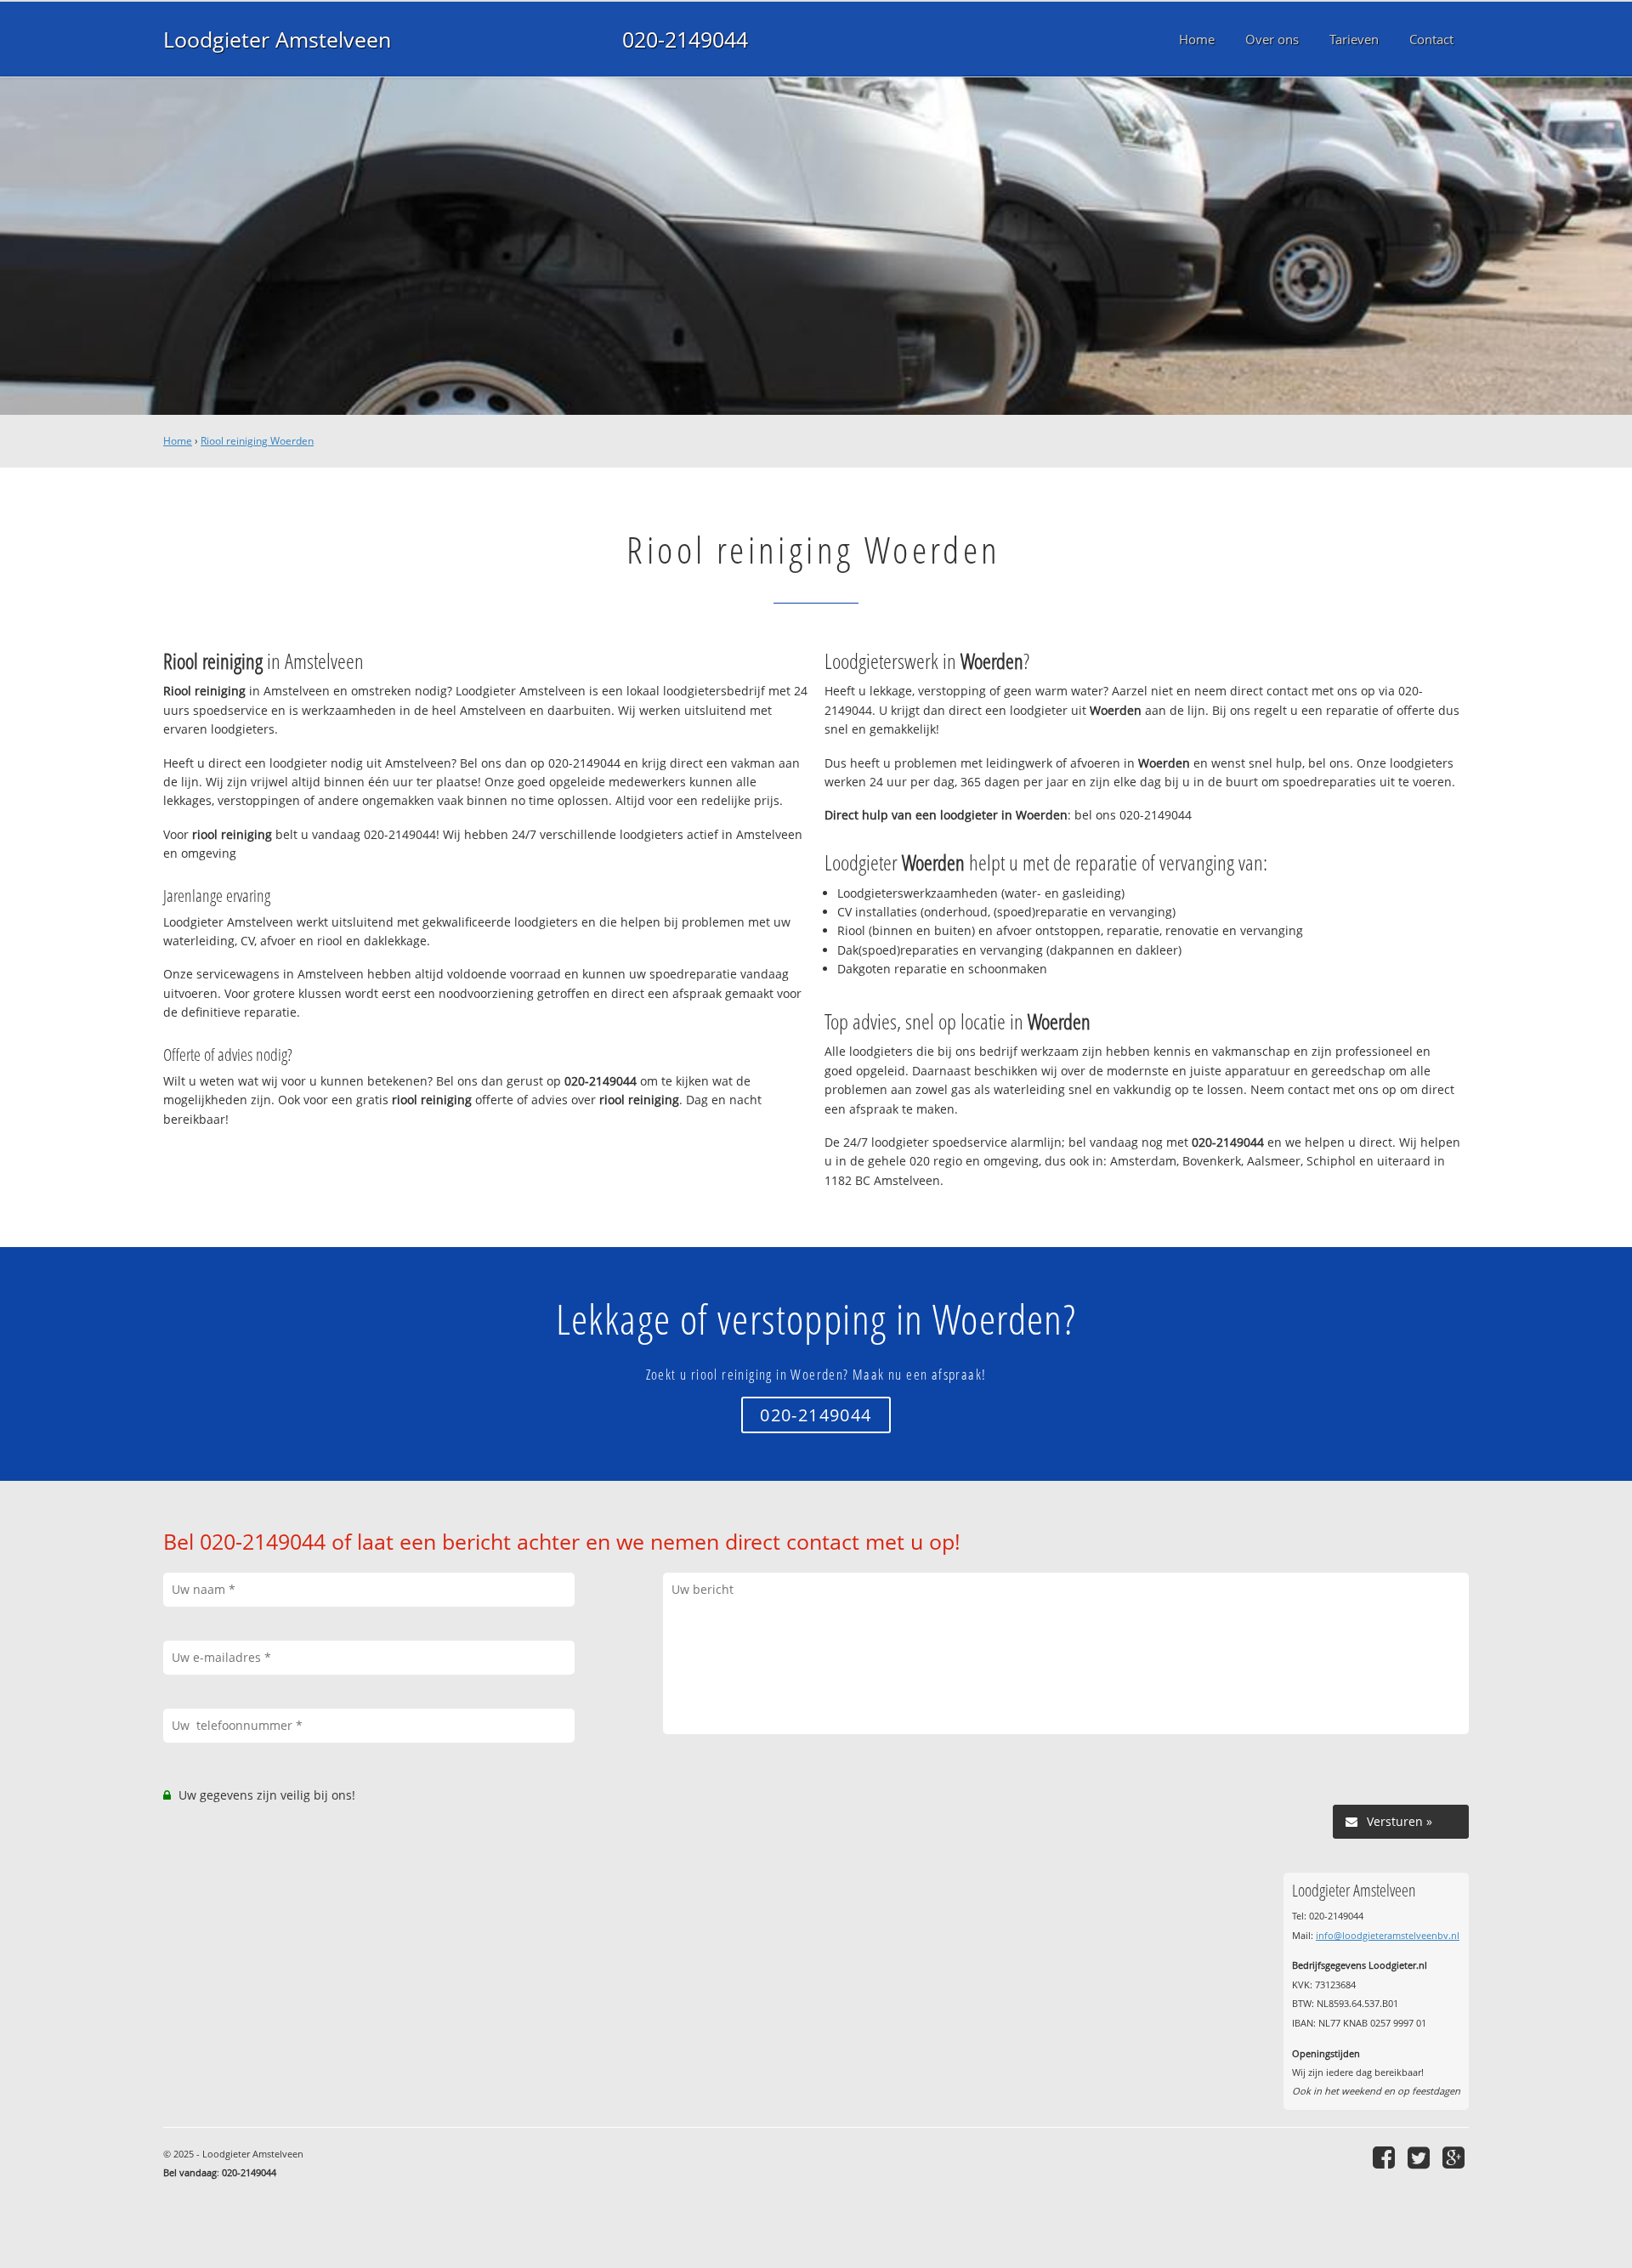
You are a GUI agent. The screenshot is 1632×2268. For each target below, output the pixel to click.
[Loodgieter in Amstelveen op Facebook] (1386, 2157)
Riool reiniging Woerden (257, 441)
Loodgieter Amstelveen (277, 39)
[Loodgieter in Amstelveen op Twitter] (1421, 2157)
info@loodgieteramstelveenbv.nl (1388, 1935)
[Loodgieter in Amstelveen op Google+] (1456, 2157)
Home (178, 441)
